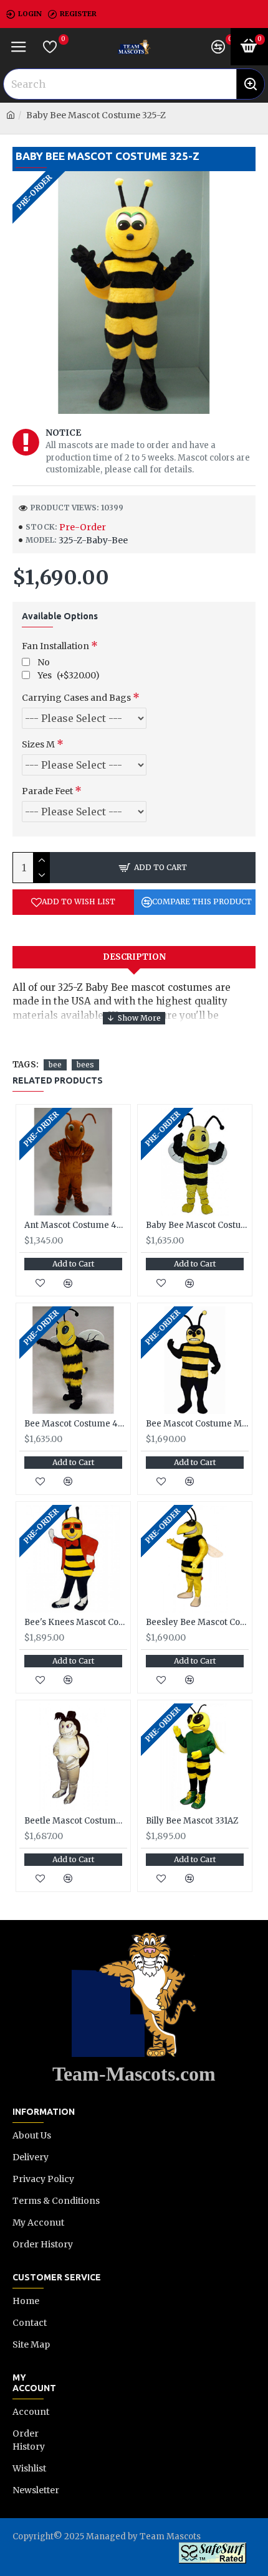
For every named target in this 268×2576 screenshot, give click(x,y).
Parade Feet (47, 791)
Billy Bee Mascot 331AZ (192, 1821)
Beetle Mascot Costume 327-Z (76, 1821)
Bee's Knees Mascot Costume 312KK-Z (76, 1623)
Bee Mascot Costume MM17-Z (197, 1424)
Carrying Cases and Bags (76, 698)
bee (55, 1065)
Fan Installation (55, 646)
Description (134, 957)
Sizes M (38, 744)
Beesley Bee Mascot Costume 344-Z (197, 1623)
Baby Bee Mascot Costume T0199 (197, 1225)
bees (85, 1065)
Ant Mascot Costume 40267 (76, 1225)
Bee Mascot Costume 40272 (76, 1424)
